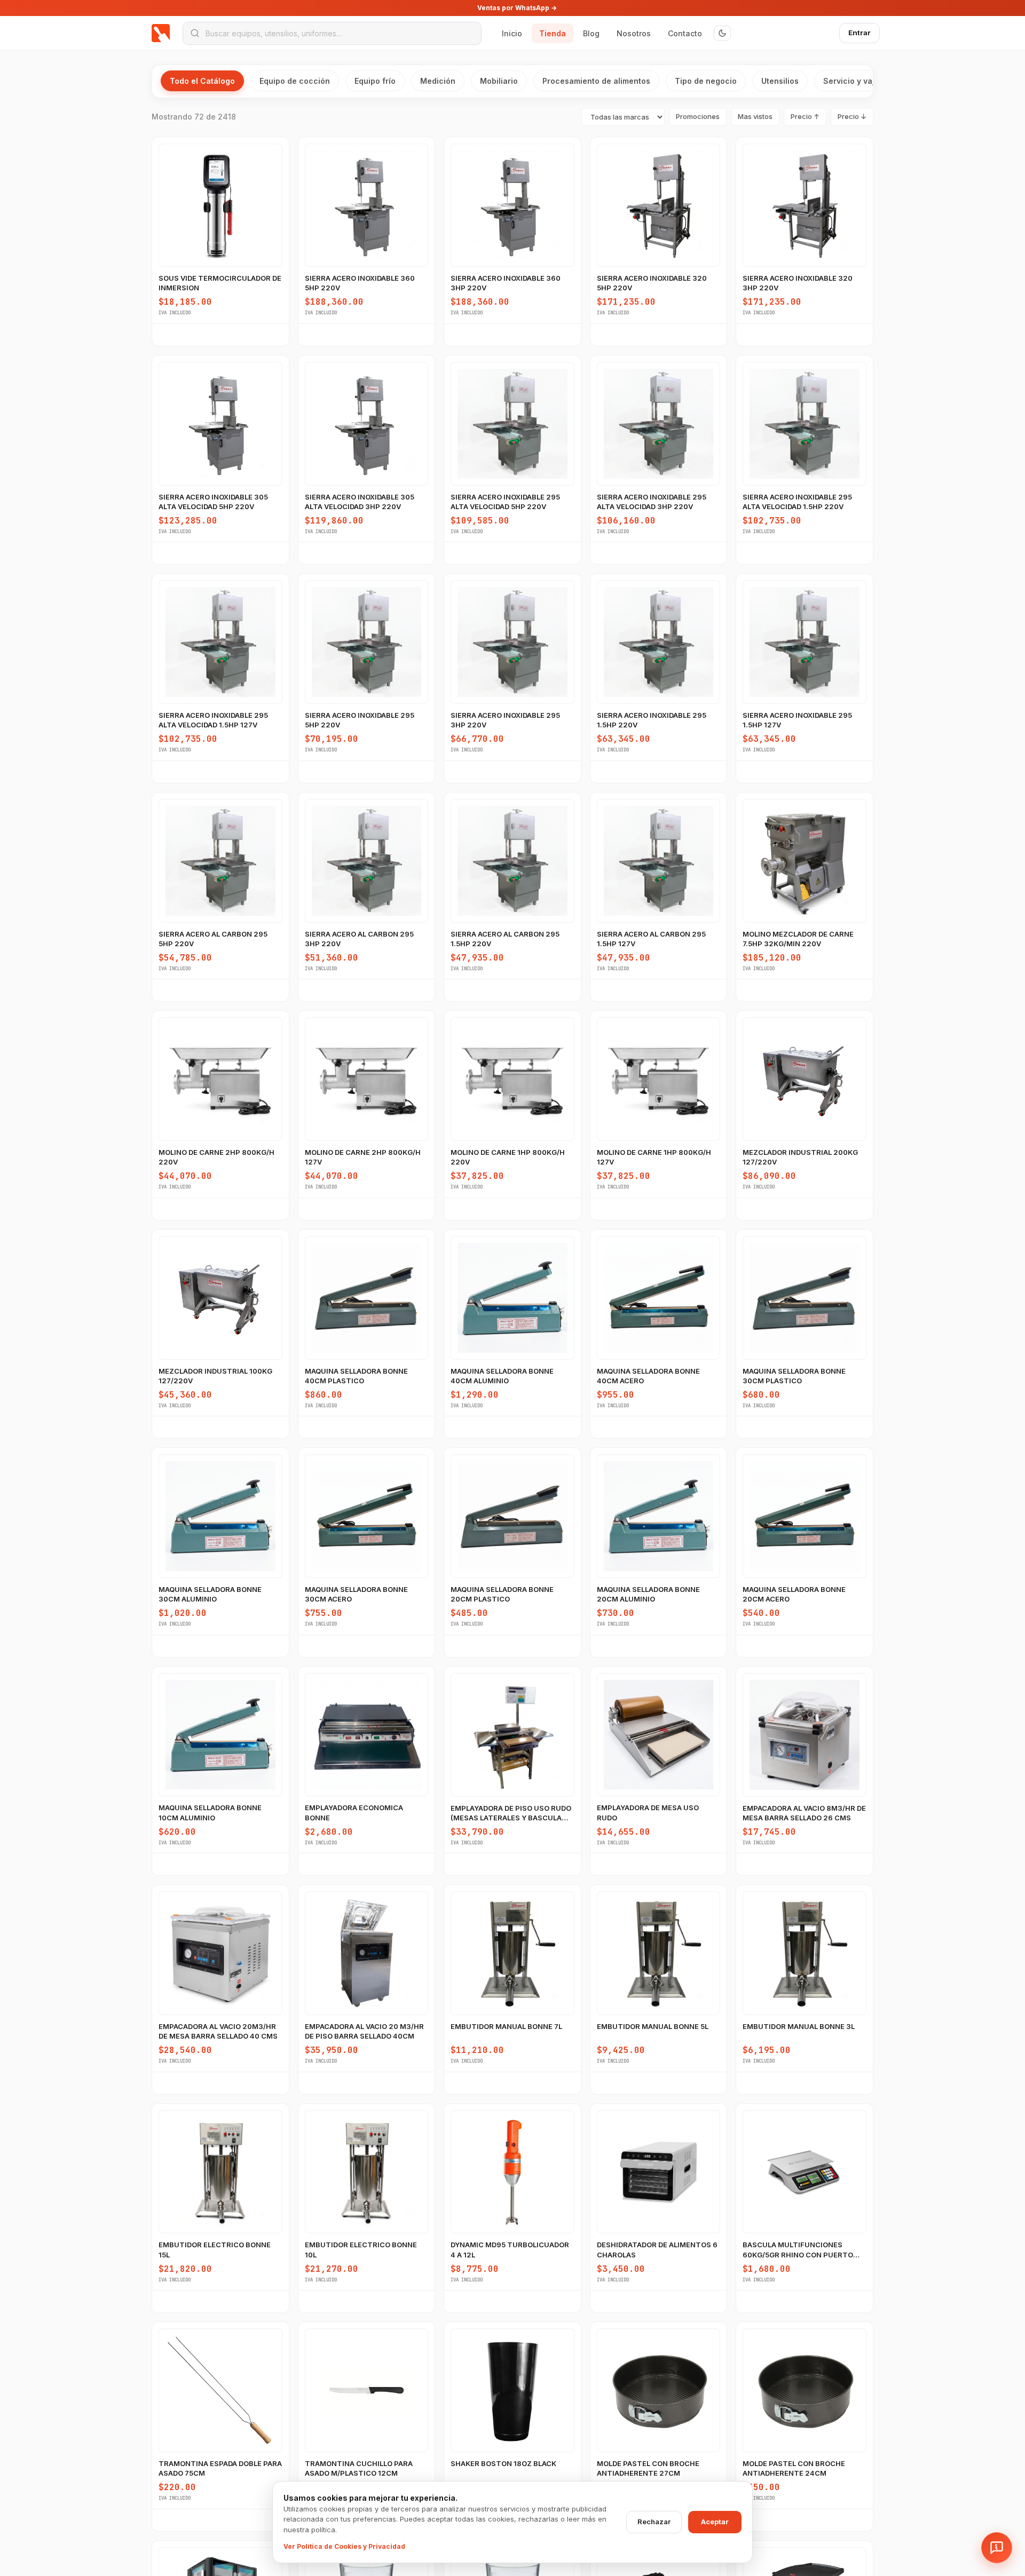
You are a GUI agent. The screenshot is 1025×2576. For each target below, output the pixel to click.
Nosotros (634, 33)
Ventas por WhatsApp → (517, 8)
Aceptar (715, 2522)
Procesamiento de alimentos (596, 81)
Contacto (685, 33)
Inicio (512, 33)
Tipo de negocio (706, 81)
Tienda (553, 33)
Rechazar (654, 2522)
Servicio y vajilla (854, 81)
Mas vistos (755, 116)
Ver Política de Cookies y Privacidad (344, 2546)
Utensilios (780, 81)
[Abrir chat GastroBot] (997, 2548)
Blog (591, 33)
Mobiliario (499, 81)
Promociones (698, 116)
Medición (438, 81)
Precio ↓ (852, 116)
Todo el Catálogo (202, 81)
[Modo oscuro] (722, 33)
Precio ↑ (805, 116)
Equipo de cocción (295, 81)
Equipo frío (375, 81)
